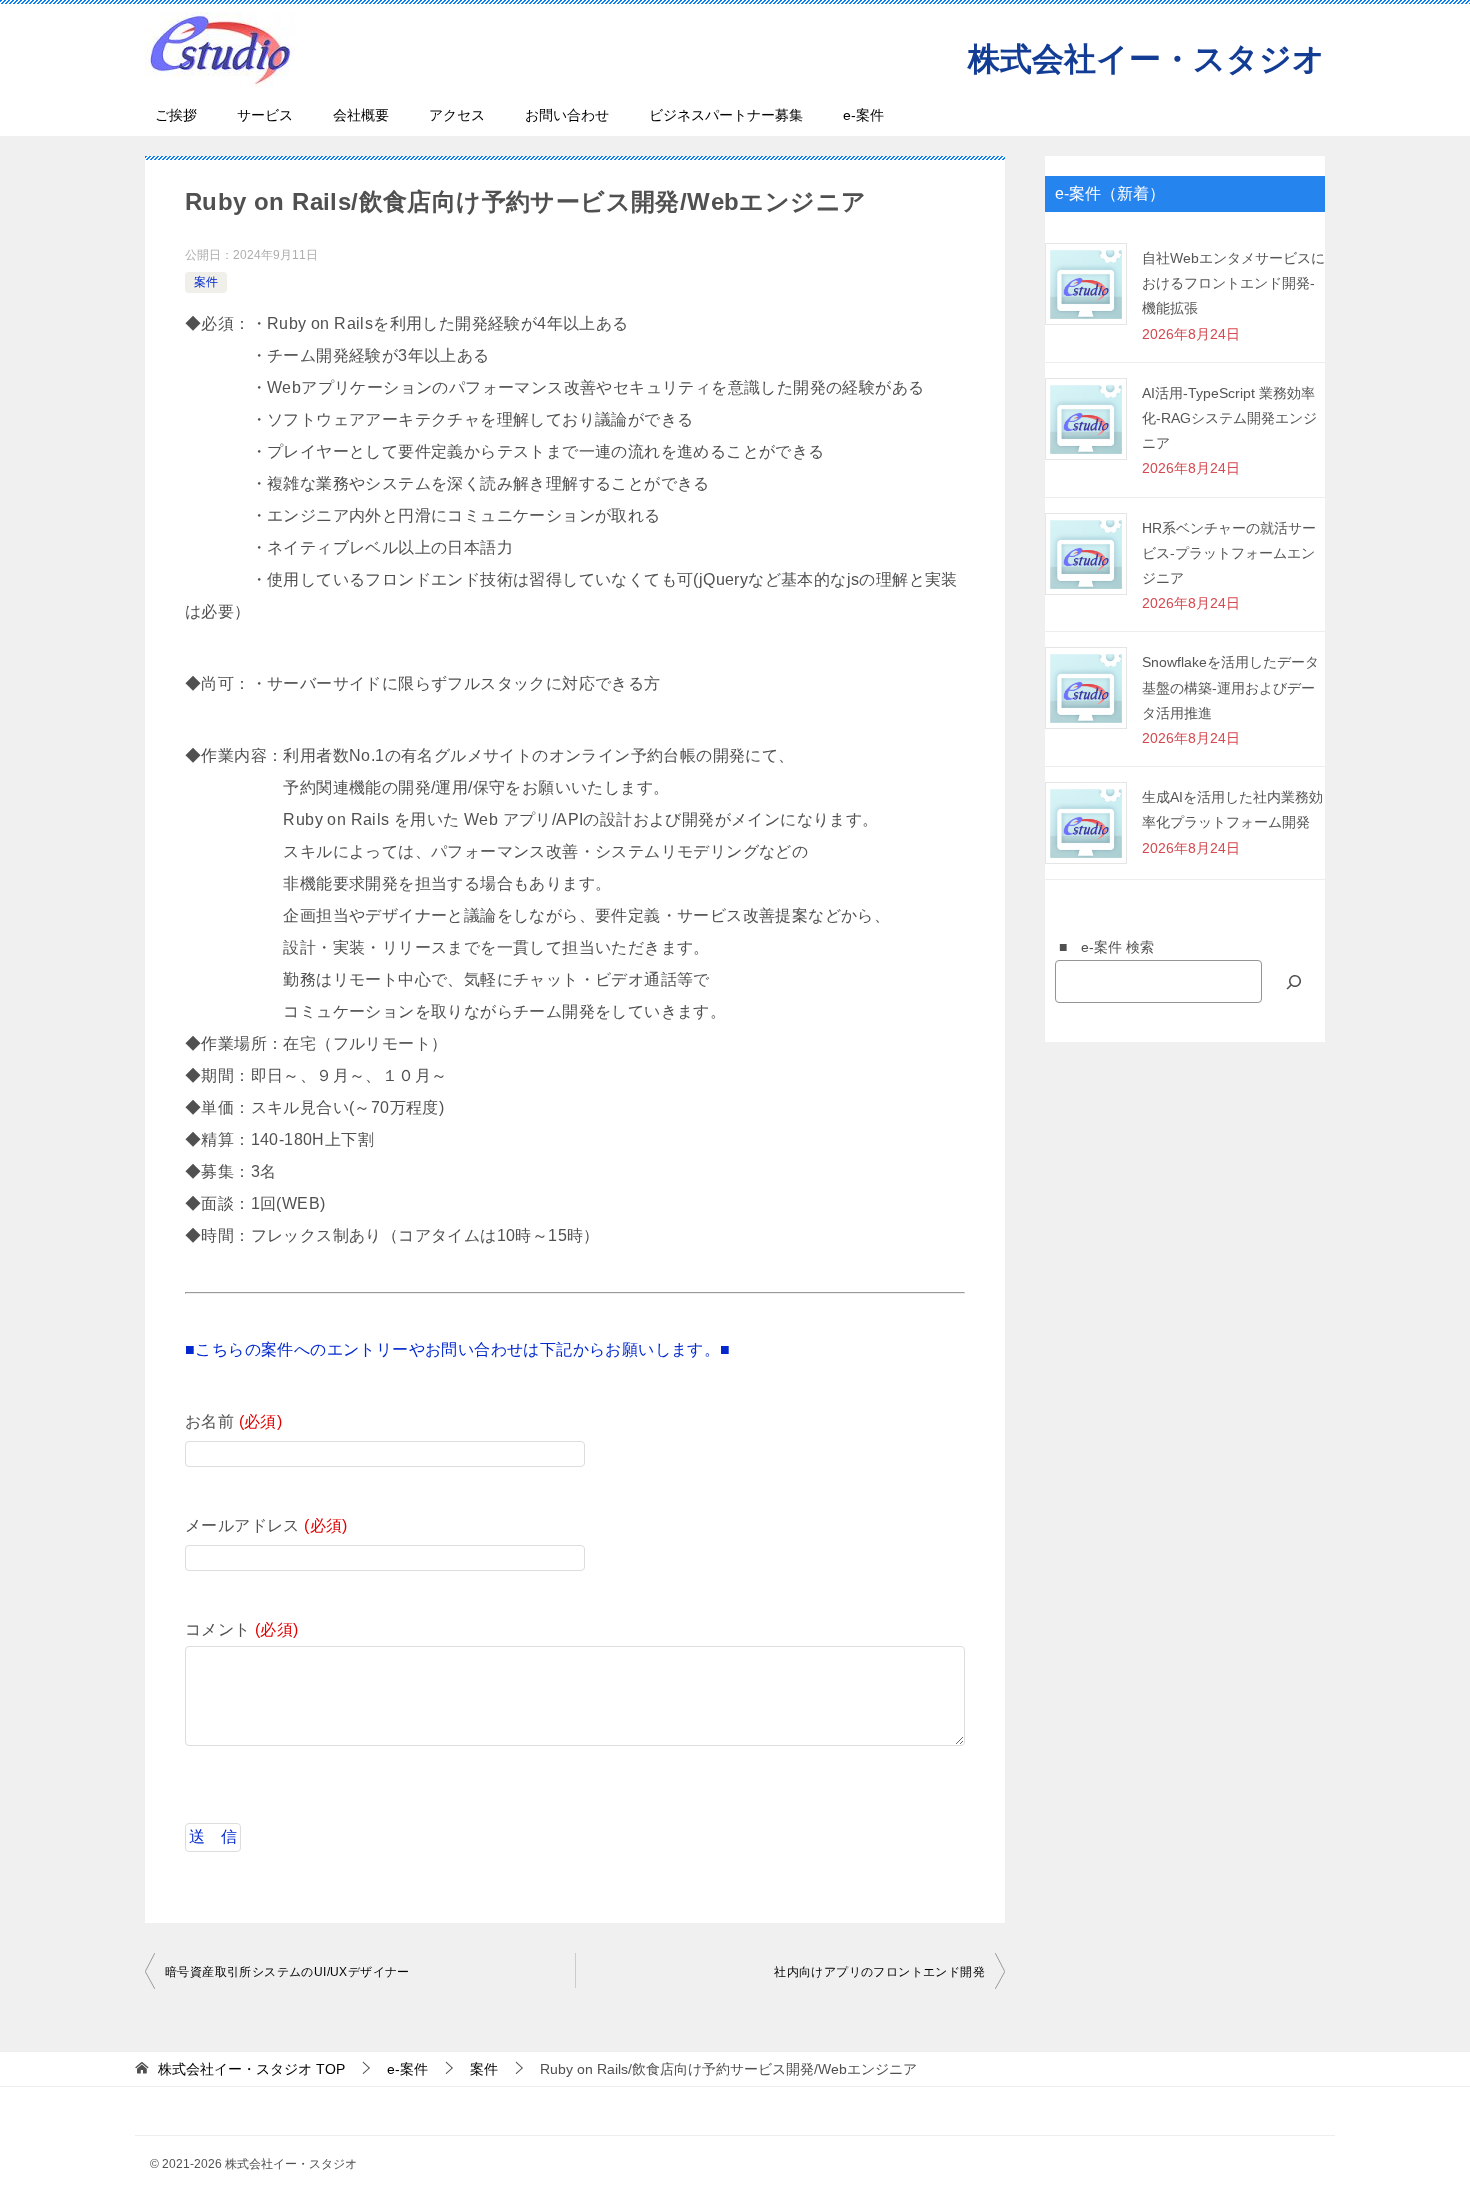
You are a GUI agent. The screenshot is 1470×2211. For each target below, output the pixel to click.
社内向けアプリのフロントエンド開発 (879, 1972)
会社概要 (361, 115)
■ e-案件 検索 (1099, 947)
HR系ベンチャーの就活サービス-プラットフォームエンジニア (1229, 553)
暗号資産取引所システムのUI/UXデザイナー (287, 1972)
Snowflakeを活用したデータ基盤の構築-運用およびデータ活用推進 (1230, 687)
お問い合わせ (567, 115)
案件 (206, 282)
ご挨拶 (176, 115)
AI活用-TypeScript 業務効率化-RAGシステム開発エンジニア (1229, 418)
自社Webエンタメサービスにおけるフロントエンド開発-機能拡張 (1233, 283)
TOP (251, 2069)
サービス (265, 115)
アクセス (457, 115)
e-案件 (863, 115)
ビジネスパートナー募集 (726, 115)
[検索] (1294, 981)
